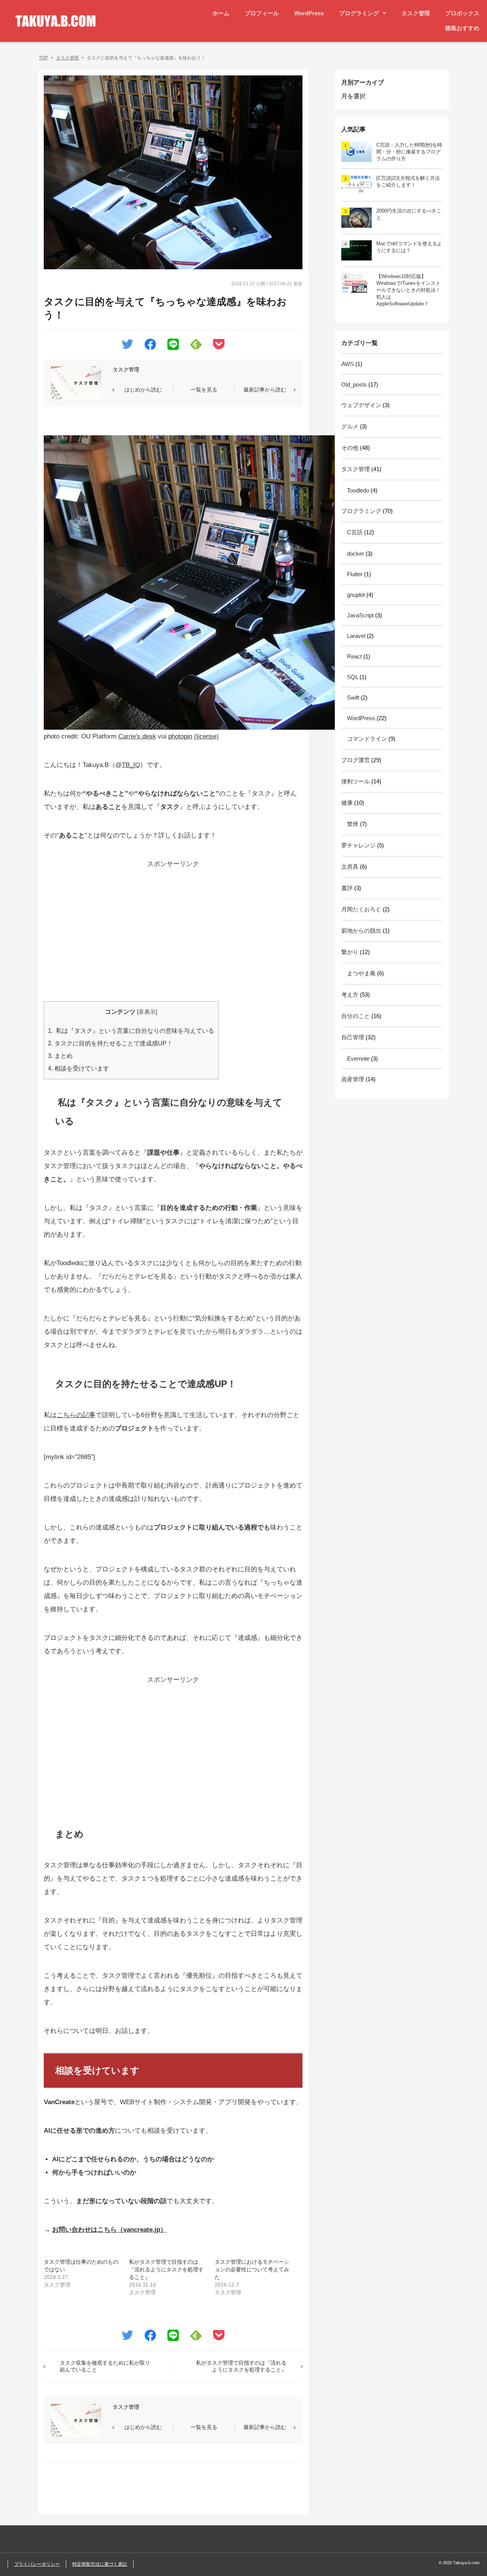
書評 (347, 888)
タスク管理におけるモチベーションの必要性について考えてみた (252, 2269)
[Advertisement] (173, 924)
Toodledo (358, 490)
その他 (350, 448)
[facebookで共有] (150, 346)
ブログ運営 (356, 760)
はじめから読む (143, 390)
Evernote (358, 1059)
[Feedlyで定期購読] (196, 346)
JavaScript (360, 615)
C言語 (355, 532)
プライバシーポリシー (37, 2564)
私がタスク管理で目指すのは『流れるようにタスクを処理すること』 (166, 2269)
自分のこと (356, 1016)
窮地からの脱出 (361, 931)
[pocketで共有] (219, 346)
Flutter (355, 574)
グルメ (350, 426)
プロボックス (462, 13)
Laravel (356, 636)
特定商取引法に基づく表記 (100, 2564)
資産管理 (353, 1079)
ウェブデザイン (361, 405)
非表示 (147, 1012)
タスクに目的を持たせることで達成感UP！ (110, 1043)
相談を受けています (79, 1068)
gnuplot (356, 595)
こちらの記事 (76, 1415)
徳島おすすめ (462, 28)
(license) (206, 736)
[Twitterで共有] (127, 345)
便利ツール (356, 781)
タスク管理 (416, 13)
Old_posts (354, 384)
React (354, 656)
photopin (180, 736)
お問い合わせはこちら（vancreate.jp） (109, 2230)
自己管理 (353, 1037)
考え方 (350, 995)
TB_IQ (131, 765)
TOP (43, 58)
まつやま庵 (361, 973)
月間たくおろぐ (361, 909)
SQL (353, 677)
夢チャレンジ (358, 845)
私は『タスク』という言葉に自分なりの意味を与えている (131, 1031)
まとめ (60, 1056)
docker (356, 554)
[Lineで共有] (173, 346)
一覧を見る (204, 390)
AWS (348, 364)
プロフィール (262, 13)
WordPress (309, 13)
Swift (353, 698)
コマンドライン (367, 739)
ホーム (221, 13)
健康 (347, 803)
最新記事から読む (265, 390)
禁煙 (353, 824)
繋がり (350, 952)
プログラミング (359, 13)
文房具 (350, 867)
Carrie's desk (137, 736)
